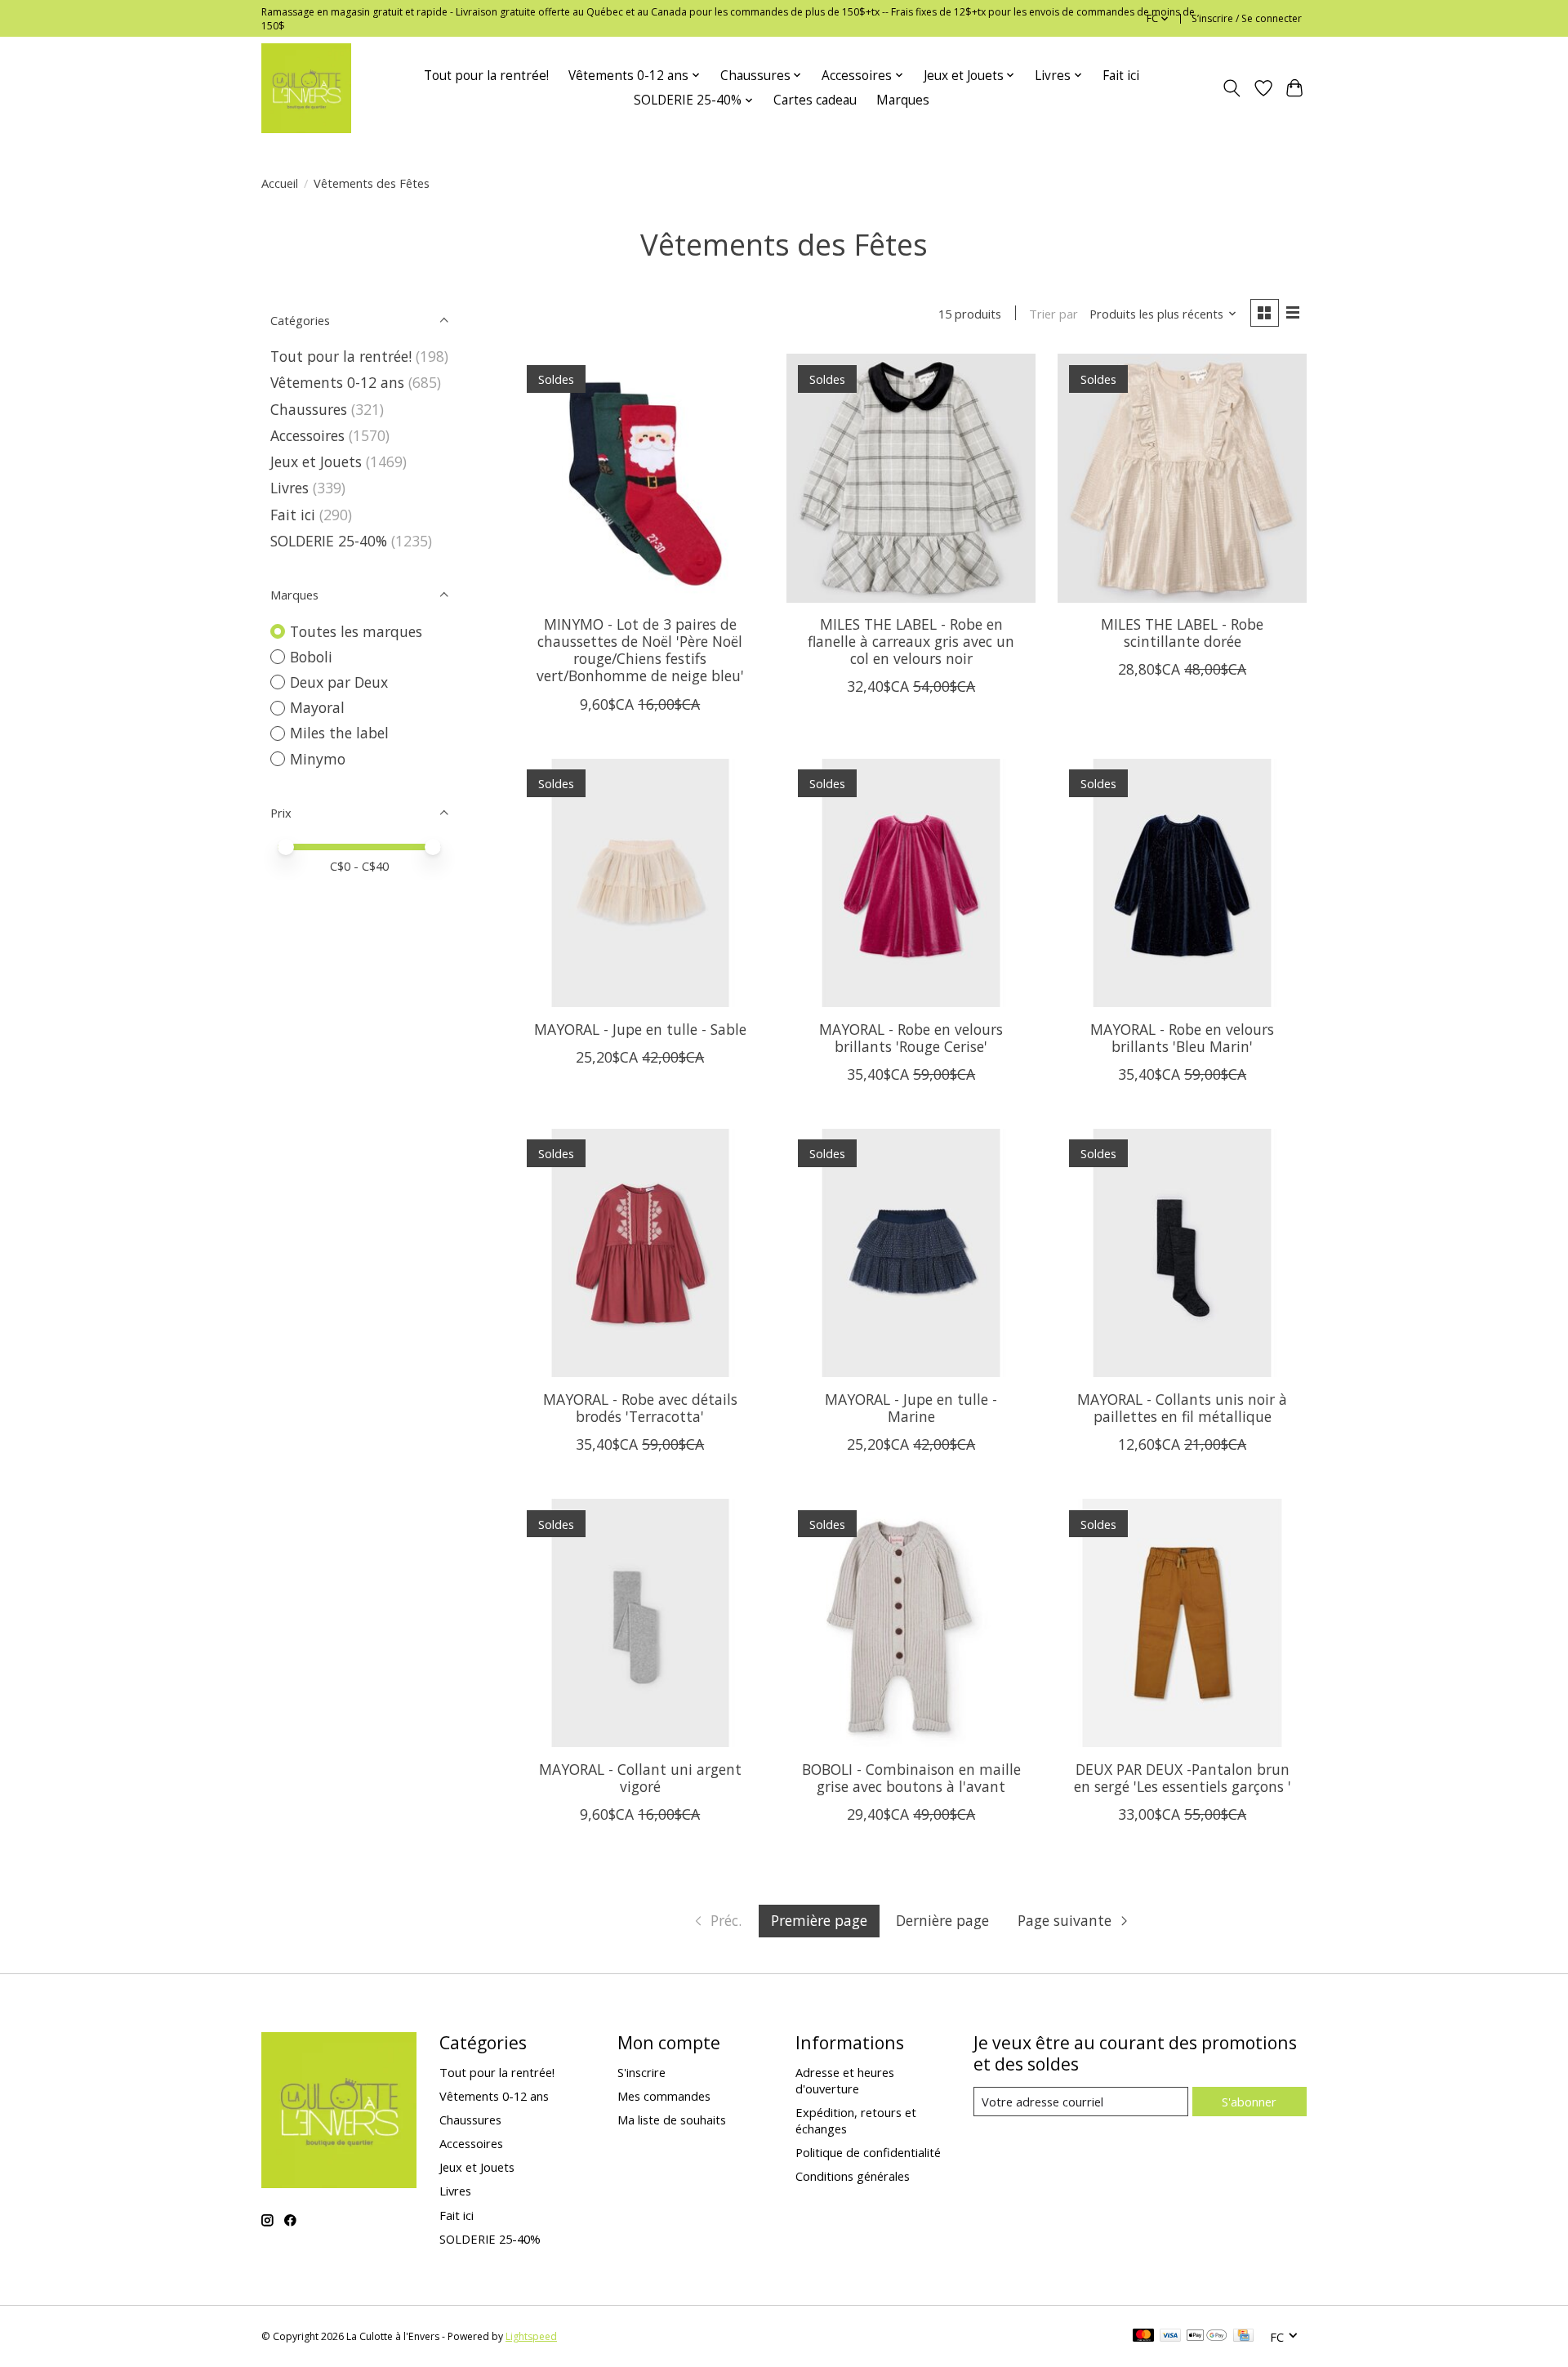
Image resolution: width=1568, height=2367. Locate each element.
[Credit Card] (1243, 2337)
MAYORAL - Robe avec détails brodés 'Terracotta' (640, 1408)
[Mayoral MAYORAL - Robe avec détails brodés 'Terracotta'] (640, 1253)
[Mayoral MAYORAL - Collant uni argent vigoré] (640, 1623)
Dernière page (942, 1920)
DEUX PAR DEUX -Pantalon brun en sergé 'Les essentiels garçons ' (1183, 1778)
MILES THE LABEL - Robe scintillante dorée (1182, 633)
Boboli (311, 657)
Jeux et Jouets (316, 461)
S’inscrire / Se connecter (1247, 18)
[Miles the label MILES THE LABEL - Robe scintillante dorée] (1182, 478)
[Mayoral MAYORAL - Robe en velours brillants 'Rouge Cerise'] (911, 883)
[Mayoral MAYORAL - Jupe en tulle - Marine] (911, 1253)
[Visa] (1170, 2337)
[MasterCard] (1143, 2337)
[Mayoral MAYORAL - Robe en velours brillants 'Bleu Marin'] (1182, 883)
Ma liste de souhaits (672, 2120)
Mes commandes (664, 2096)
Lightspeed (531, 2336)
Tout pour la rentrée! (486, 76)
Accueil (280, 183)
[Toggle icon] (1232, 88)
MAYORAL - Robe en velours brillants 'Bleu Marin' (1182, 1038)
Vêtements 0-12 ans (337, 382)
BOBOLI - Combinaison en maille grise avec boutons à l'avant (911, 1778)
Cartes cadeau (815, 100)
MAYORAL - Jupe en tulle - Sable (640, 1029)
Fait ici (1121, 76)
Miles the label (339, 733)
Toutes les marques (356, 631)
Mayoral (317, 707)
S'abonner (1249, 2102)
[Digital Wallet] (1207, 2337)
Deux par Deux (339, 682)
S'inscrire (641, 2072)
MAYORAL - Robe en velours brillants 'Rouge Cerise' (911, 1038)
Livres (290, 488)
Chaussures (309, 409)
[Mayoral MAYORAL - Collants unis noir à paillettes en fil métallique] (1182, 1253)
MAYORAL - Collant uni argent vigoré (640, 1778)
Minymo (318, 759)
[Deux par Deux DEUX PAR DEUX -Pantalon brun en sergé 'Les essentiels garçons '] (1182, 1623)
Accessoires (307, 435)
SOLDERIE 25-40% (329, 541)
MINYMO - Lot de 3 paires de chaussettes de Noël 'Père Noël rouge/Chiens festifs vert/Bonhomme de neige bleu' (640, 650)
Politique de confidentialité (868, 2152)
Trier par (1053, 314)
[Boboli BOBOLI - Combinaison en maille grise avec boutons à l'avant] (911, 1623)
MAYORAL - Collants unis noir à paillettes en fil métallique (1182, 1408)
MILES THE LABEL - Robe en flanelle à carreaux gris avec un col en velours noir (911, 641)
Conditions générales (853, 2176)
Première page (819, 1920)
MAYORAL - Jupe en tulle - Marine (911, 1408)
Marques (903, 100)
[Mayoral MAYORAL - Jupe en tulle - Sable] (640, 883)
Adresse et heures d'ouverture (845, 2080)
